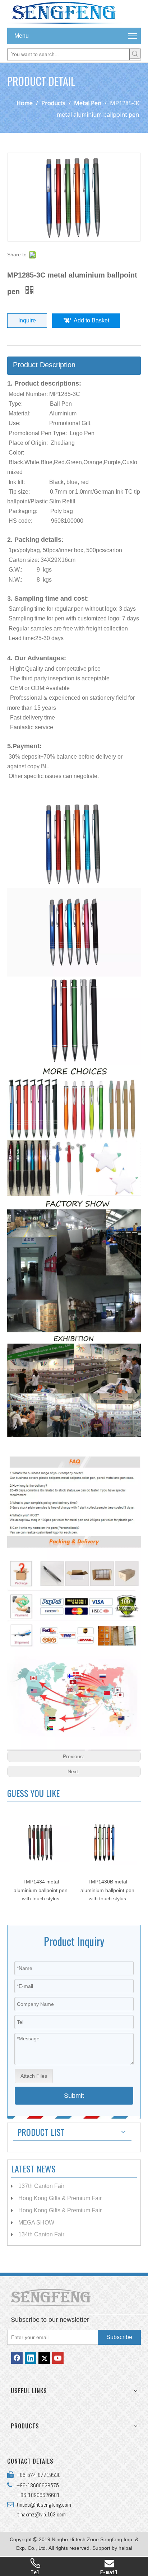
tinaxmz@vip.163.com (41, 2514)
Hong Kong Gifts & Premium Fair (60, 2198)
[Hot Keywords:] (135, 53)
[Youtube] (58, 2358)
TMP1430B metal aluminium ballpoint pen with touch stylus (41, 1890)
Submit (74, 2096)
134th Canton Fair (41, 2234)
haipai (125, 2548)
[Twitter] (44, 2358)
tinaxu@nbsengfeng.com (42, 2505)
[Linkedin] (31, 2358)
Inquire (27, 320)
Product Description (44, 365)
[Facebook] (17, 2358)
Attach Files (34, 2076)
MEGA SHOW (36, 2223)
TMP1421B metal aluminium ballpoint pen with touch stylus (107, 1890)
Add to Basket (91, 320)
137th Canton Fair (41, 2186)
